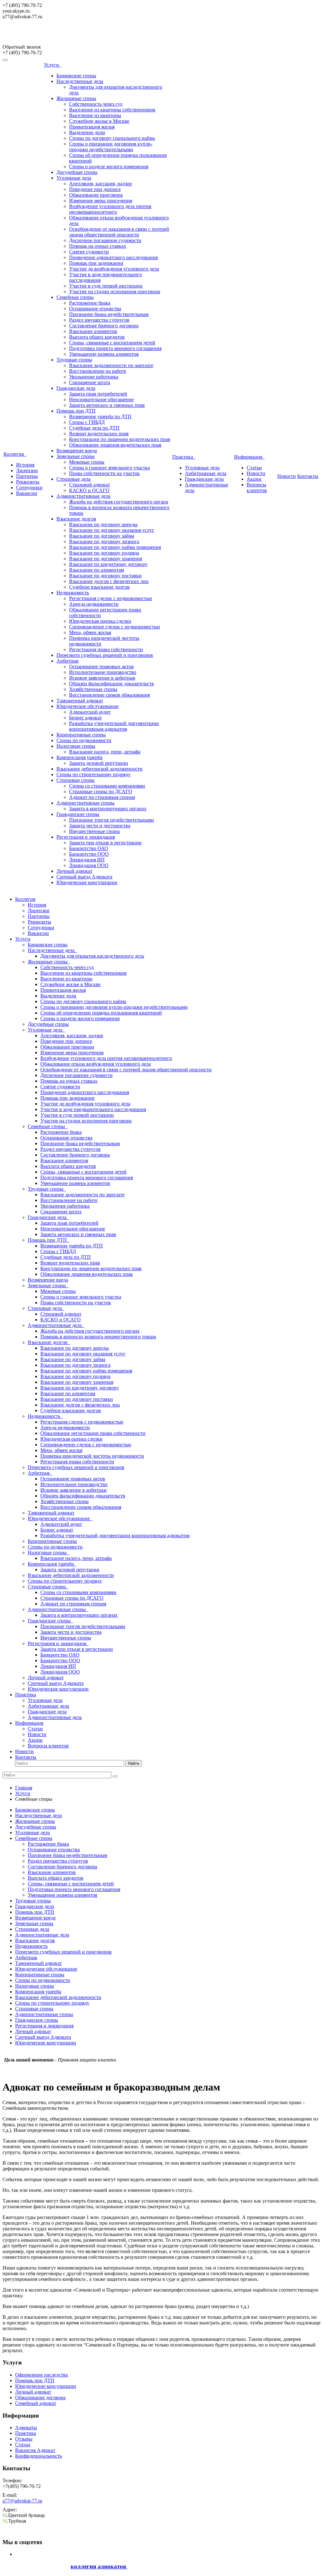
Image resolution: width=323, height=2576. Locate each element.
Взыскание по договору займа (102, 536)
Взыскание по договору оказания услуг (112, 530)
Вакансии (27, 493)
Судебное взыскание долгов (99, 587)
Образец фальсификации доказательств (112, 684)
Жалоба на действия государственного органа (119, 502)
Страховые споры (76, 780)
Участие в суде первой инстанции (106, 286)
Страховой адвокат (90, 485)
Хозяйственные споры (93, 689)
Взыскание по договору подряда (104, 553)
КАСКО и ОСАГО (89, 490)
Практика (184, 457)
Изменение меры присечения (101, 201)
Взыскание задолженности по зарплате (111, 365)
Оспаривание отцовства (95, 309)
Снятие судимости (89, 252)
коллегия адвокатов (99, 2566)
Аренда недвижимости (94, 604)
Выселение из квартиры (95, 115)
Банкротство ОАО (89, 848)
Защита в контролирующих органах (108, 809)
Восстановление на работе (98, 371)
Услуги (53, 65)
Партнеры (27, 476)
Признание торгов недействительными (112, 820)
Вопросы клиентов (257, 488)
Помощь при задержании (96, 263)
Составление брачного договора (104, 326)
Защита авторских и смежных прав (107, 405)
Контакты (308, 476)
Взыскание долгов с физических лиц (109, 581)
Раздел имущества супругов (99, 320)
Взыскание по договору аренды (103, 524)
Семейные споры (75, 297)
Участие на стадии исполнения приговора (115, 292)
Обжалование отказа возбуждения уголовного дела (96, 1064)
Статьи (254, 468)
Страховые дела (73, 479)
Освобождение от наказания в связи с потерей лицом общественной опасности (119, 232)
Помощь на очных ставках (98, 246)
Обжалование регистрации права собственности (93, 1433)
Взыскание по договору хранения (106, 559)
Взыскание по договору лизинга (104, 541)
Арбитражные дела (206, 473)
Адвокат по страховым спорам (102, 797)
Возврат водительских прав (99, 434)
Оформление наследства (41, 2375)
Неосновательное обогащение (101, 399)
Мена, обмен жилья (90, 632)
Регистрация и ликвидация (86, 837)
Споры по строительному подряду (94, 774)
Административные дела (83, 496)
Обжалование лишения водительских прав (115, 445)
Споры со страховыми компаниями (107, 786)
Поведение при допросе (95, 189)
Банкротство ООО (89, 854)
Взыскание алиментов (93, 331)
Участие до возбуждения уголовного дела (114, 269)
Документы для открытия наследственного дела (92, 956)
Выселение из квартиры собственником (112, 110)
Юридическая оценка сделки (100, 621)
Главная (24, 1788)
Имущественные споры (94, 831)
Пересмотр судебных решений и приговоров (105, 655)
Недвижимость (73, 593)
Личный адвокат (74, 871)
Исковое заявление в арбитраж (102, 678)
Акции (254, 479)
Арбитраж (68, 661)
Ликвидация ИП (87, 860)
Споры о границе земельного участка (109, 468)
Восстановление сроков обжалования (109, 695)
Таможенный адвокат (80, 701)
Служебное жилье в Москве (99, 121)
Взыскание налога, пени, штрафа (105, 752)
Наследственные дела (80, 81)
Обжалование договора (40, 2398)
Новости (256, 473)
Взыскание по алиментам (97, 570)
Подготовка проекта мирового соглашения (115, 348)
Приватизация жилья (92, 127)
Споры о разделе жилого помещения (109, 167)
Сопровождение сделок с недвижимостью (115, 627)
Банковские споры (76, 76)
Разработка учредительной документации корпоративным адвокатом (114, 726)
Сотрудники (29, 488)
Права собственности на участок (104, 473)
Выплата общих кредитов (97, 337)
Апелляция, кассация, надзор (100, 184)
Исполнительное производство (103, 672)
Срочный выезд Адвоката (84, 877)
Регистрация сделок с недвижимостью (111, 598)
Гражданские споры (78, 814)
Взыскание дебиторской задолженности (100, 769)
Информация (249, 457)
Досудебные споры (77, 172)
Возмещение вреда (77, 451)
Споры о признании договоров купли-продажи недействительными (111, 147)
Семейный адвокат (36, 2403)
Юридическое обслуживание (88, 706)
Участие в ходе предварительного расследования (93, 1109)
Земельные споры (76, 456)
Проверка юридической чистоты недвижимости (92, 1456)
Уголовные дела (74, 178)
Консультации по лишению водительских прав (120, 439)
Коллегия (15, 454)
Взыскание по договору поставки (105, 576)
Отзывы (24, 2439)
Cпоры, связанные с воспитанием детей (112, 343)
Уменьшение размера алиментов (104, 354)
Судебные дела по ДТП (94, 428)
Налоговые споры (76, 746)
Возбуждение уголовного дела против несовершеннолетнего (110, 209)
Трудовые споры (74, 360)
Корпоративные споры (81, 735)
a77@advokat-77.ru (22, 2501)
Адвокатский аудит (90, 712)
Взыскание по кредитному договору (108, 564)
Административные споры (85, 803)
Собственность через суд (96, 104)
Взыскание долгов (76, 519)
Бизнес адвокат (85, 718)
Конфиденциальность (38, 2456)
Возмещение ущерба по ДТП (100, 416)
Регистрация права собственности (106, 649)
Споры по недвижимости (84, 740)
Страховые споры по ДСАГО (101, 791)
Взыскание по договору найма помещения (115, 547)
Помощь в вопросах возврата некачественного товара (98, 1337)
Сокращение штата (90, 382)
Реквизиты (28, 482)
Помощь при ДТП (76, 411)
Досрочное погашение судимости (105, 240)
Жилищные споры (76, 98)
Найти (133, 1763)
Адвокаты (26, 2427)
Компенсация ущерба (79, 757)
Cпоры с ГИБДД (87, 422)
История (25, 465)
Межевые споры (87, 462)
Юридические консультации (87, 882)
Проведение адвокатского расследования (113, 257)
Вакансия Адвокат (35, 2450)
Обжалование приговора (96, 195)
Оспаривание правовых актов (101, 666)
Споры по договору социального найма (112, 138)
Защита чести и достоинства (100, 826)
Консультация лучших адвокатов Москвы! (57, 35)
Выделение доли (87, 132)
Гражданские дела (76, 388)
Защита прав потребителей (98, 394)
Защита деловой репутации (99, 763)
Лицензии (27, 470)
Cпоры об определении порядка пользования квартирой (101, 1013)
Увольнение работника (94, 377)
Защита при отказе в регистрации (105, 843)
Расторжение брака (90, 303)
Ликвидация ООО (89, 865)
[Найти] (115, 1776)
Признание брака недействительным (109, 314)
